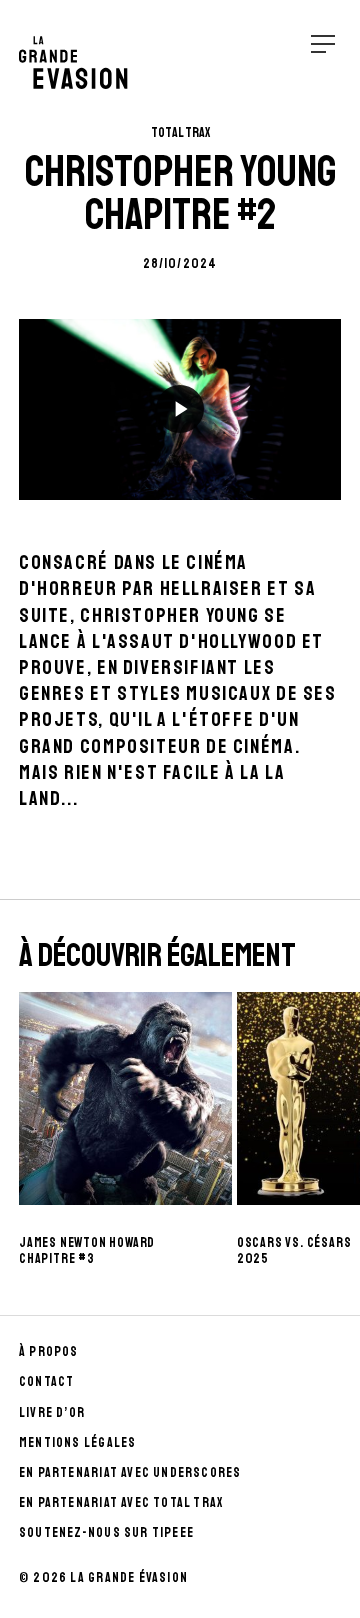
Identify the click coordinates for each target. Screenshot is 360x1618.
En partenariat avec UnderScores (130, 1472)
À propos (49, 1351)
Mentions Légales (77, 1442)
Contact (46, 1381)
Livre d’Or (52, 1412)
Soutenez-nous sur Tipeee (106, 1532)
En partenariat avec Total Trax (121, 1502)
